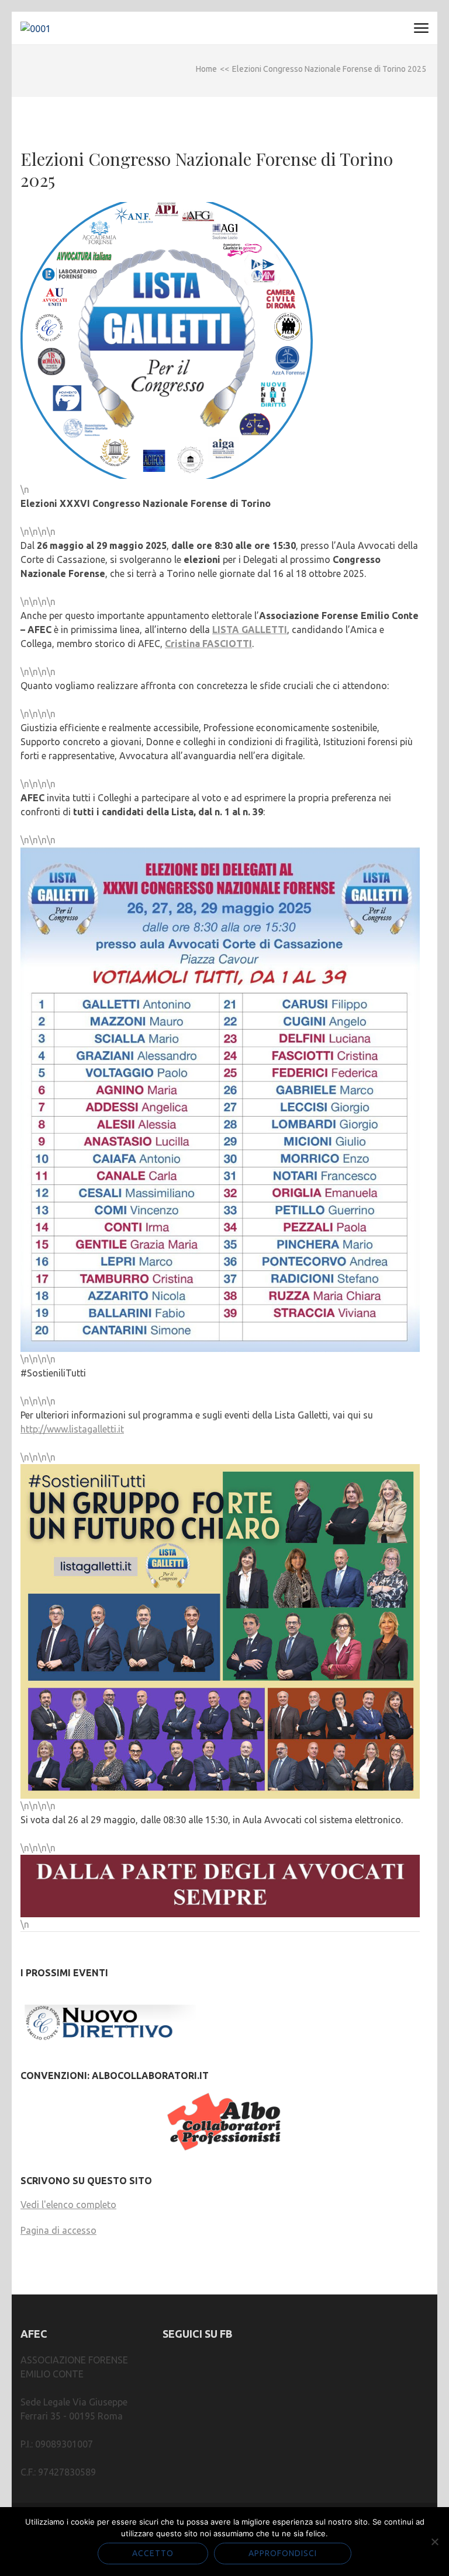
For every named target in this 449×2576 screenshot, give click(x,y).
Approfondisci (283, 2553)
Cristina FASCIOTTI (208, 644)
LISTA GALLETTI (250, 630)
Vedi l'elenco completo (68, 2205)
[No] (434, 2542)
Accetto (153, 2553)
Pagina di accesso (58, 2230)
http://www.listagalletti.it (72, 1429)
